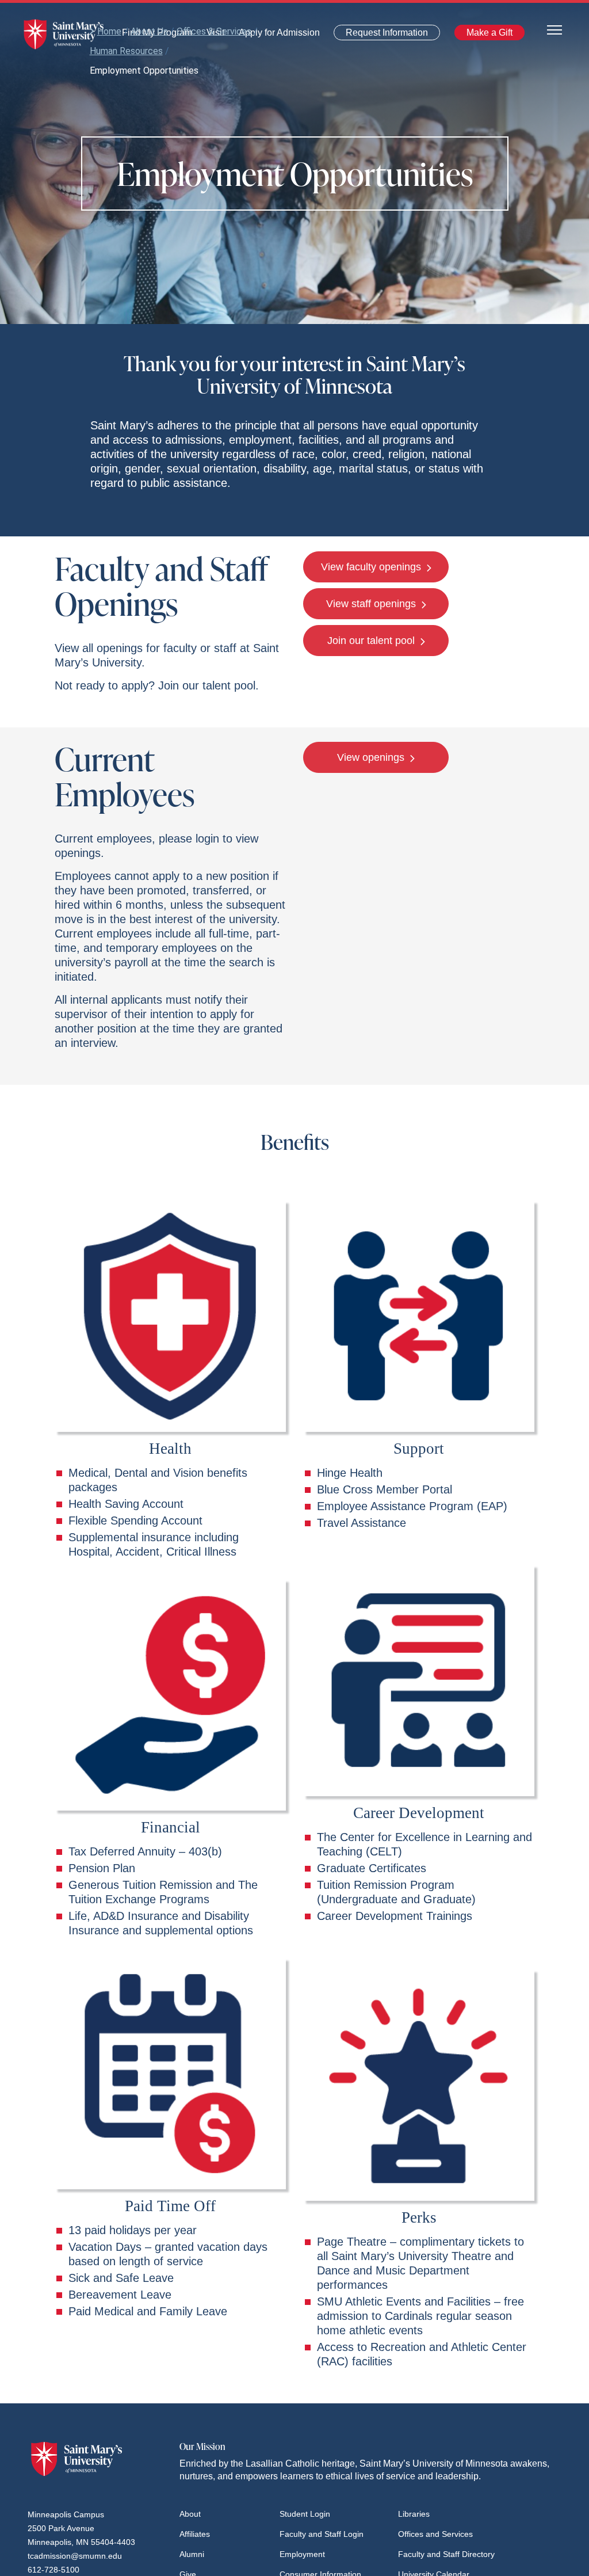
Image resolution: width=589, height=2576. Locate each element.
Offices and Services (435, 2534)
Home (109, 31)
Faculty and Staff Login (322, 2534)
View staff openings (372, 604)
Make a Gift (486, 35)
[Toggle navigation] (554, 29)
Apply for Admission (272, 35)
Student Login (305, 2514)
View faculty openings (372, 567)
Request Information (380, 35)
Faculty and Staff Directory (446, 2554)
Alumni (192, 2554)
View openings (372, 757)
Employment (302, 2554)
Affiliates (195, 2534)
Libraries (414, 2514)
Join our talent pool (372, 641)
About (190, 2514)
